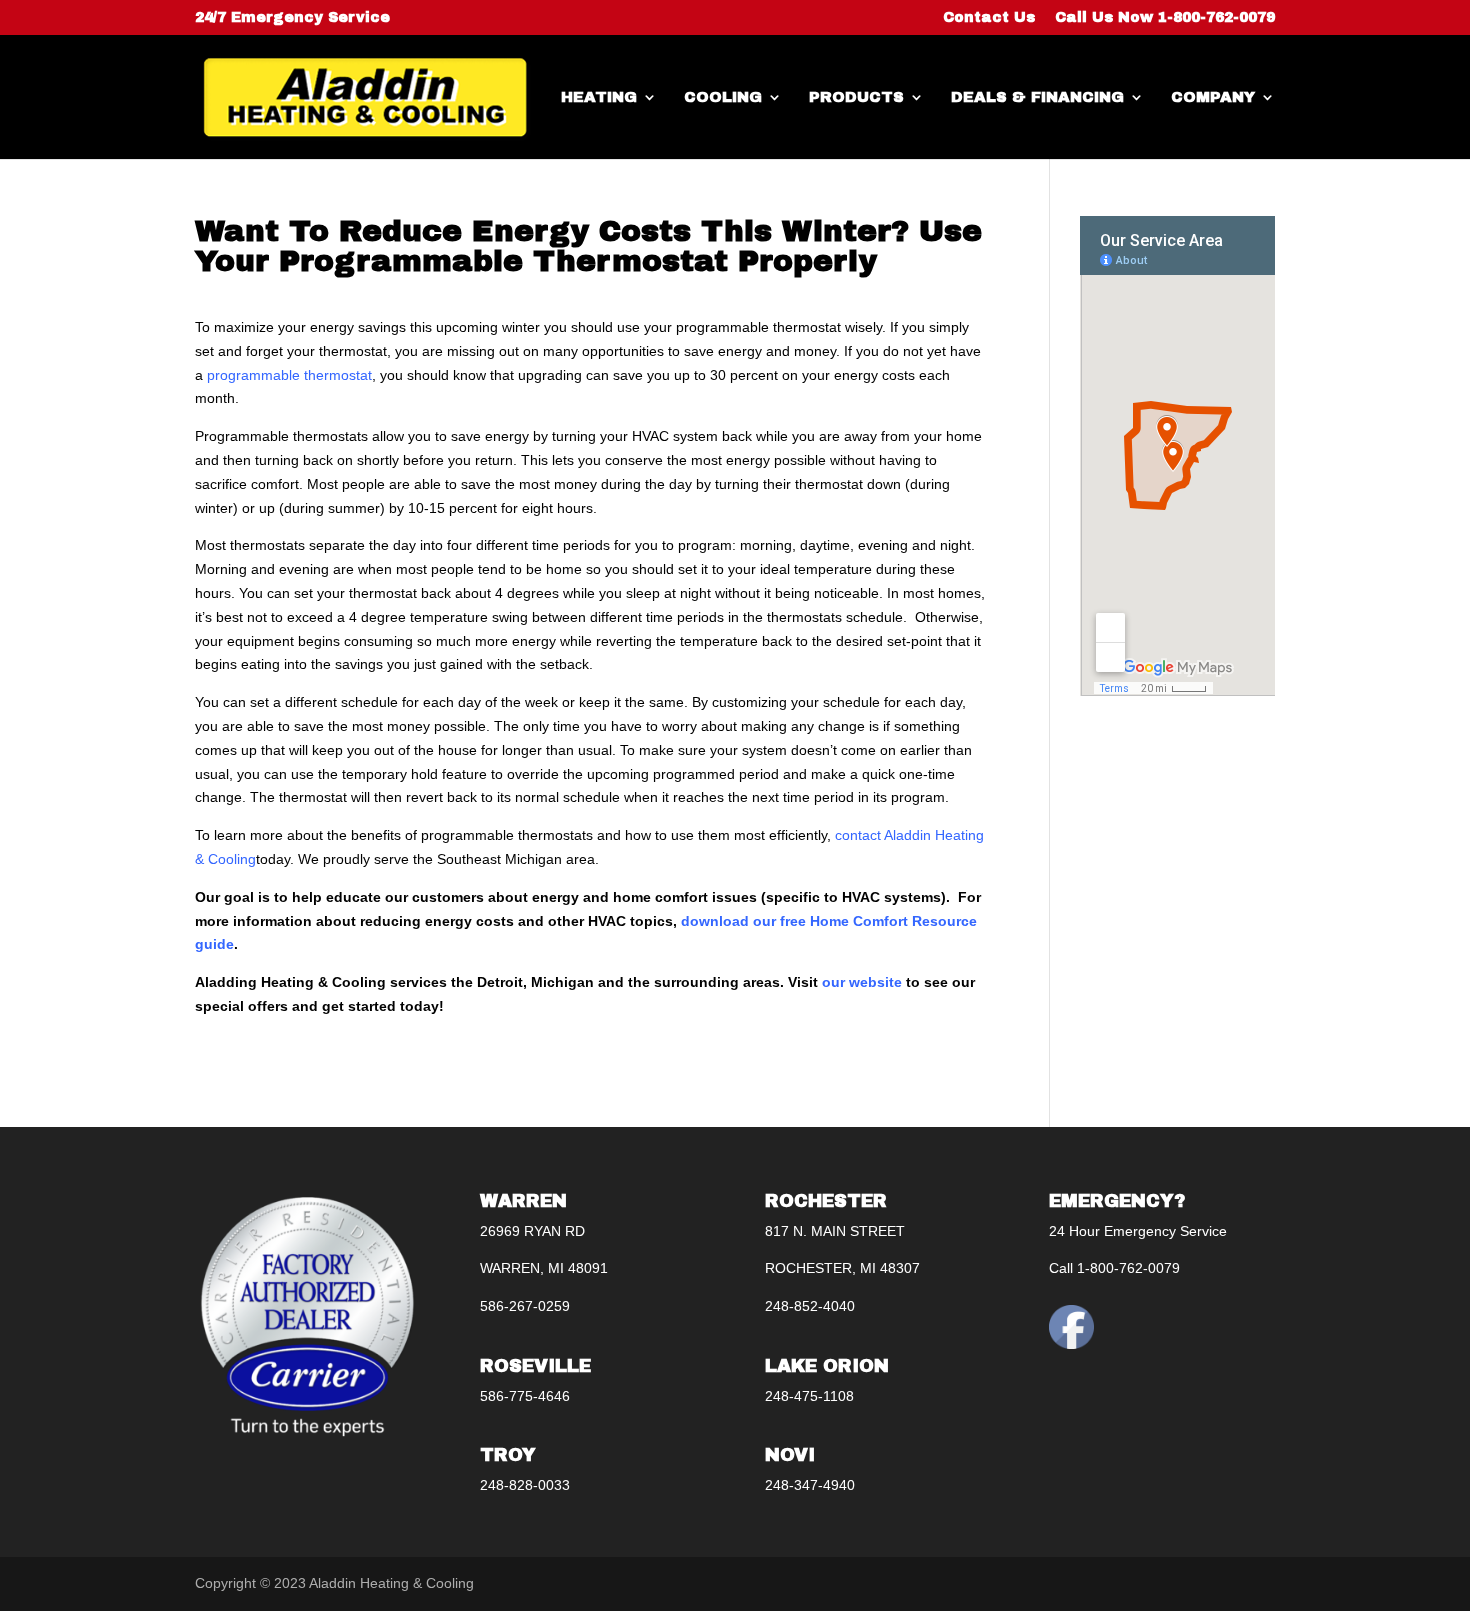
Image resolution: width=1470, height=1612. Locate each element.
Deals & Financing (1037, 97)
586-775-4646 (525, 1396)
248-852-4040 (810, 1306)
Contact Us (989, 18)
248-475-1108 (809, 1396)
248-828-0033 (525, 1485)
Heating (599, 97)
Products (856, 97)
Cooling (723, 97)
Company (1213, 97)
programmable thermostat (289, 375)
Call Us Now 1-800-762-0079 (1165, 18)
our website (862, 982)
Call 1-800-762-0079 (1114, 1268)
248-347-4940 (810, 1485)
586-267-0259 (525, 1306)
